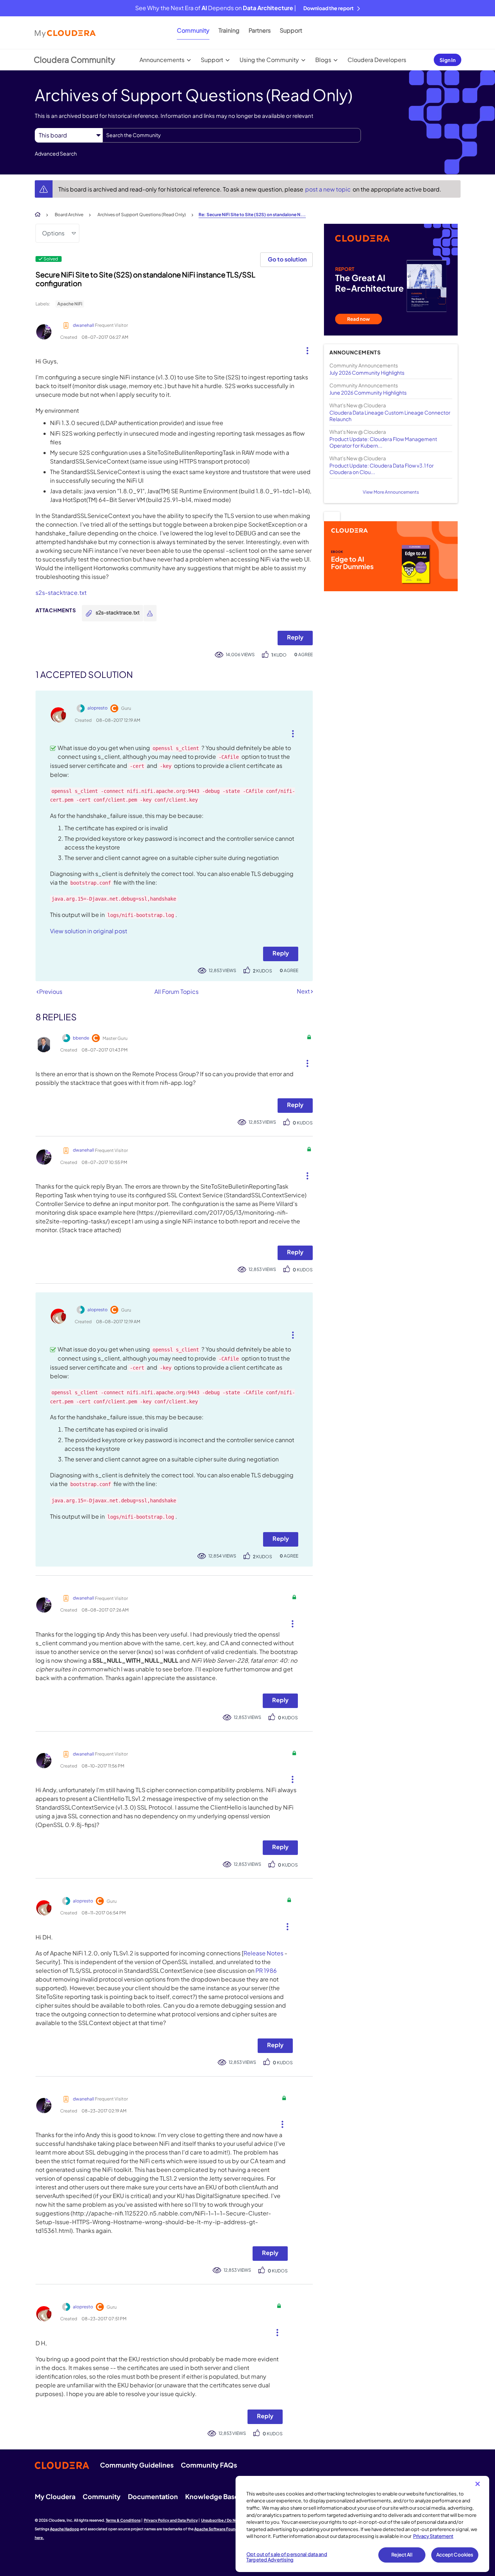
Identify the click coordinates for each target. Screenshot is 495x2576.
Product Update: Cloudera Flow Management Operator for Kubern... (383, 442)
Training (229, 30)
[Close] (478, 2484)
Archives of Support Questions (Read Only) (142, 215)
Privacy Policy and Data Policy (171, 2520)
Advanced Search (56, 153)
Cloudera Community (74, 59)
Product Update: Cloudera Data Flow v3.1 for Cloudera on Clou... (382, 469)
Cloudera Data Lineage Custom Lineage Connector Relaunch (390, 416)
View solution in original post (89, 931)
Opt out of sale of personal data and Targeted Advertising (287, 2557)
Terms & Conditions (123, 2520)
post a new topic (328, 189)
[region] (362, 2524)
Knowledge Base (212, 2496)
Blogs (323, 60)
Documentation (153, 2496)
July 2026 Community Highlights (367, 373)
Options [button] (53, 233)
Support (291, 30)
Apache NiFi (70, 304)
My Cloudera (55, 2496)
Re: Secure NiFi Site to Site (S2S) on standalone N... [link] (252, 215)
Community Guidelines (137, 2465)
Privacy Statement (433, 2536)
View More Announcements (391, 492)
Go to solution (287, 259)
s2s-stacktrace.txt (61, 592)
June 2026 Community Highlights (368, 392)
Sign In (448, 60)
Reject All (402, 2555)
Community (193, 30)
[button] (305, 349)
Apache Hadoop (65, 2529)
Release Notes (263, 1953)
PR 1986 (266, 1970)
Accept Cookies (455, 2555)
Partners (260, 30)
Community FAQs (209, 2465)
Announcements (162, 60)
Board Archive (69, 215)
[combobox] (232, 135)
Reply (295, 637)
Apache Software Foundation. (221, 2529)
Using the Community (269, 60)
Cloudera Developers (377, 60)
